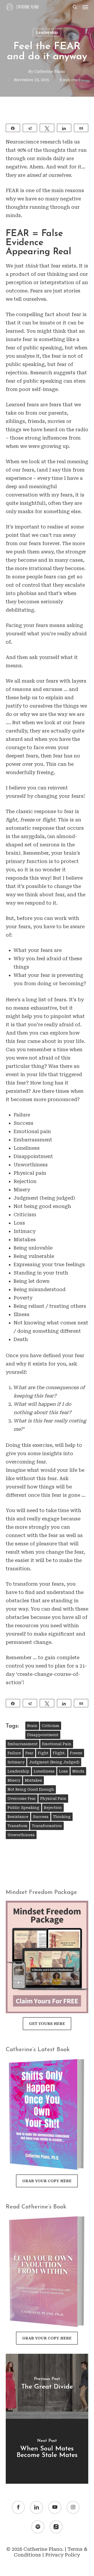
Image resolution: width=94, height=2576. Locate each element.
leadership (18, 1771)
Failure (14, 1753)
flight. (59, 1753)
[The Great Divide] (47, 2386)
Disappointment (43, 1735)
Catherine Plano (50, 71)
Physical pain (53, 1799)
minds (78, 1771)
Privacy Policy (63, 2555)
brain (32, 1726)
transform (17, 1826)
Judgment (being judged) (54, 1762)
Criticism (51, 1726)
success (41, 1817)
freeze (76, 1753)
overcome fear (22, 1799)
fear (29, 1753)
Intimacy (16, 1762)
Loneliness (44, 1771)
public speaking (23, 1808)
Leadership (47, 32)
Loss (63, 1771)
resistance (18, 1817)
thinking (62, 1817)
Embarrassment (23, 1744)
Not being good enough (31, 1789)
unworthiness (21, 1835)
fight (43, 1753)
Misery (14, 1780)
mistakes (33, 1780)
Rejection (53, 1808)
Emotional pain (57, 1744)
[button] (85, 7)
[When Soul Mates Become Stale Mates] (47, 2451)
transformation (47, 1826)
